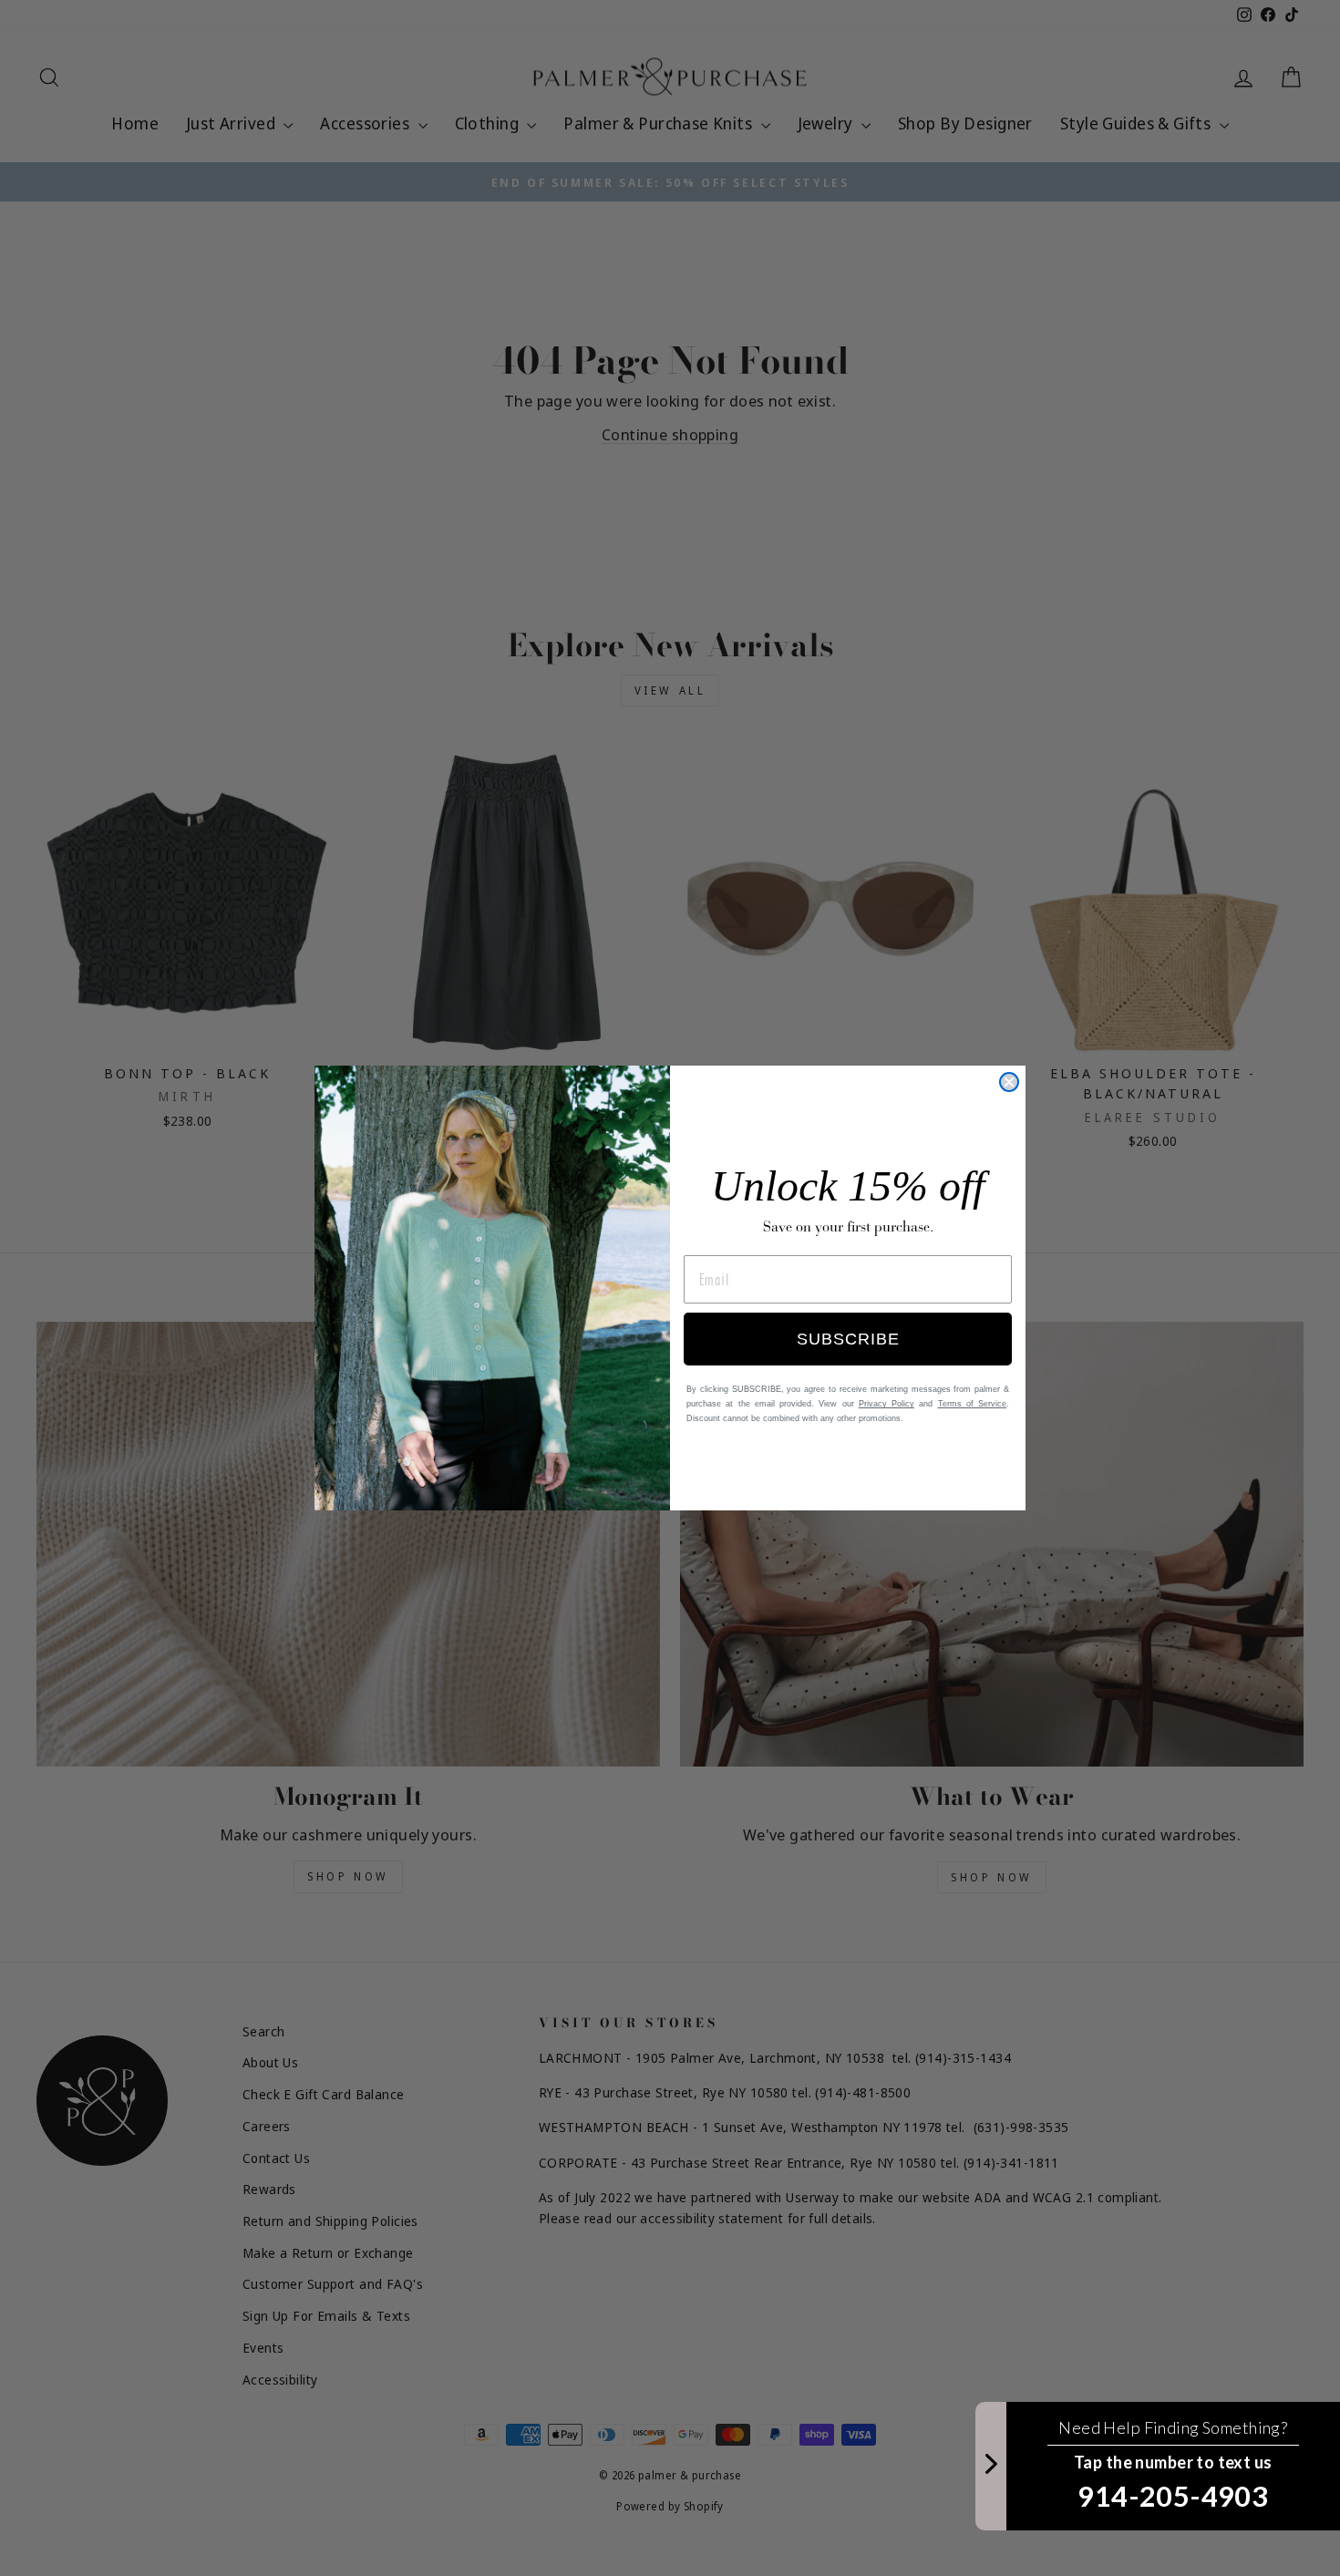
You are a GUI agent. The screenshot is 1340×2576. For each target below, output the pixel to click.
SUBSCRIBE (848, 1339)
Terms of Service (973, 1404)
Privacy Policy (886, 1404)
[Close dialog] (1009, 1082)
